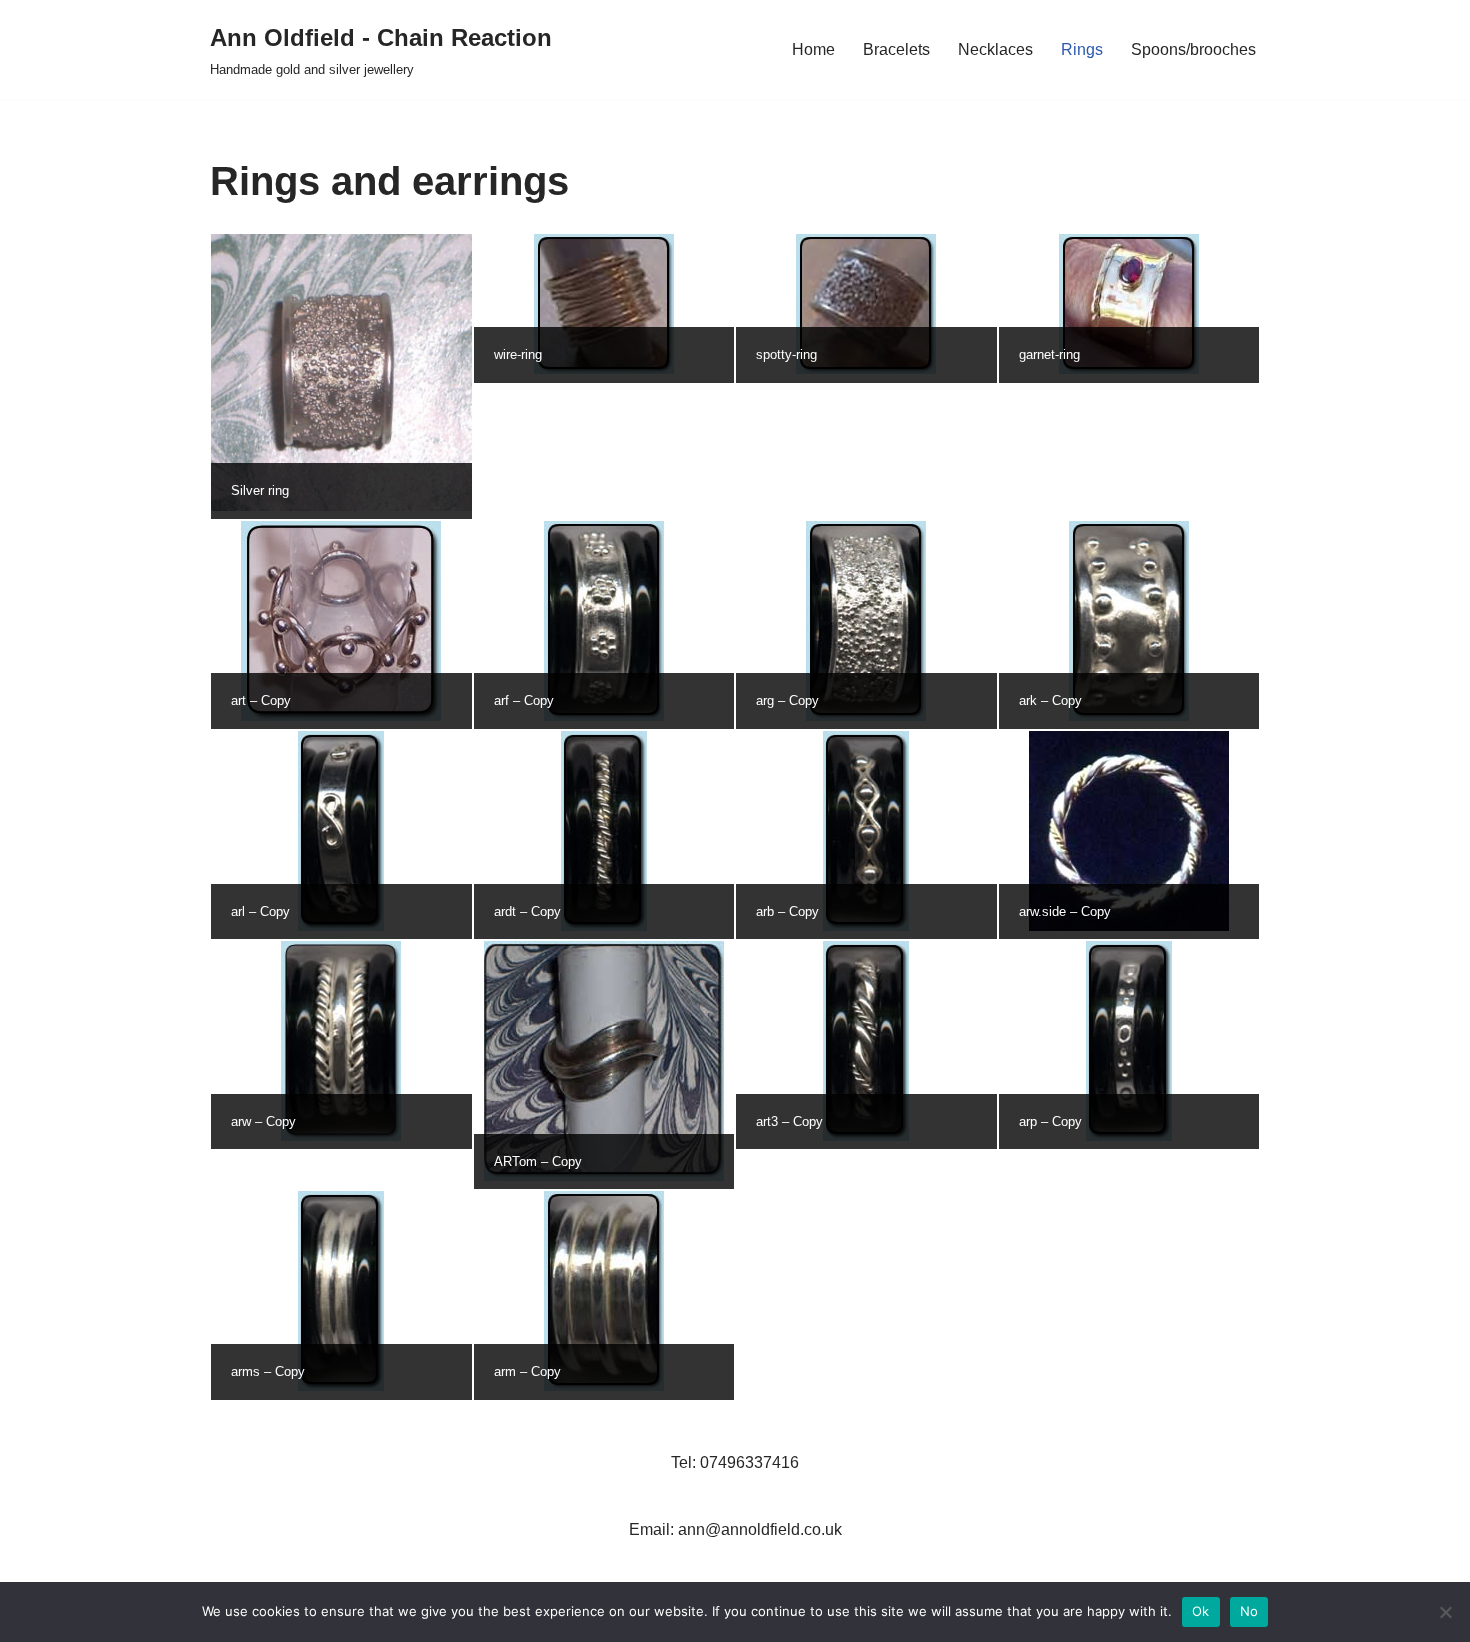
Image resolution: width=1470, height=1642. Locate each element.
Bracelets (896, 49)
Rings (1082, 49)
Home (813, 49)
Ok (1201, 1611)
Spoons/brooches (1193, 49)
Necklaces (995, 49)
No (1249, 1611)
